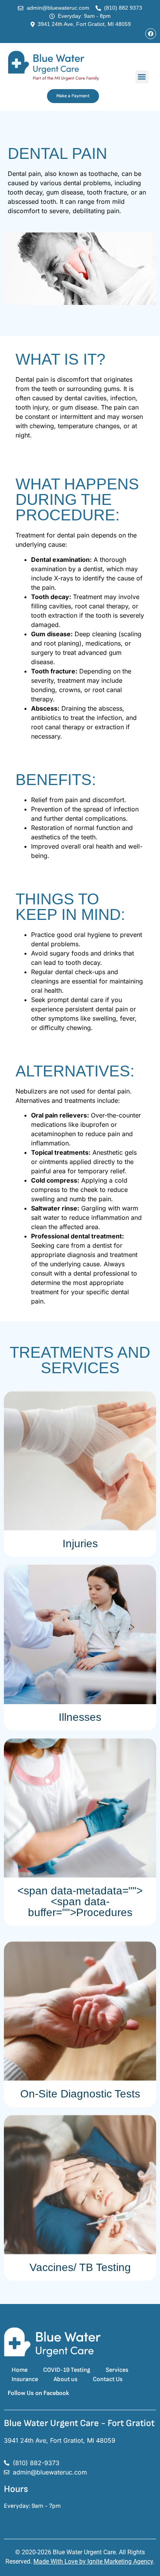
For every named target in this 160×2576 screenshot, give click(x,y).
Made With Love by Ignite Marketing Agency (93, 2561)
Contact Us (108, 2379)
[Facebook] (151, 34)
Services (117, 2370)
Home (20, 2370)
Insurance (25, 2379)
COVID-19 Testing (67, 2370)
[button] (142, 77)
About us (65, 2379)
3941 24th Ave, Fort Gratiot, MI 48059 (60, 2440)
